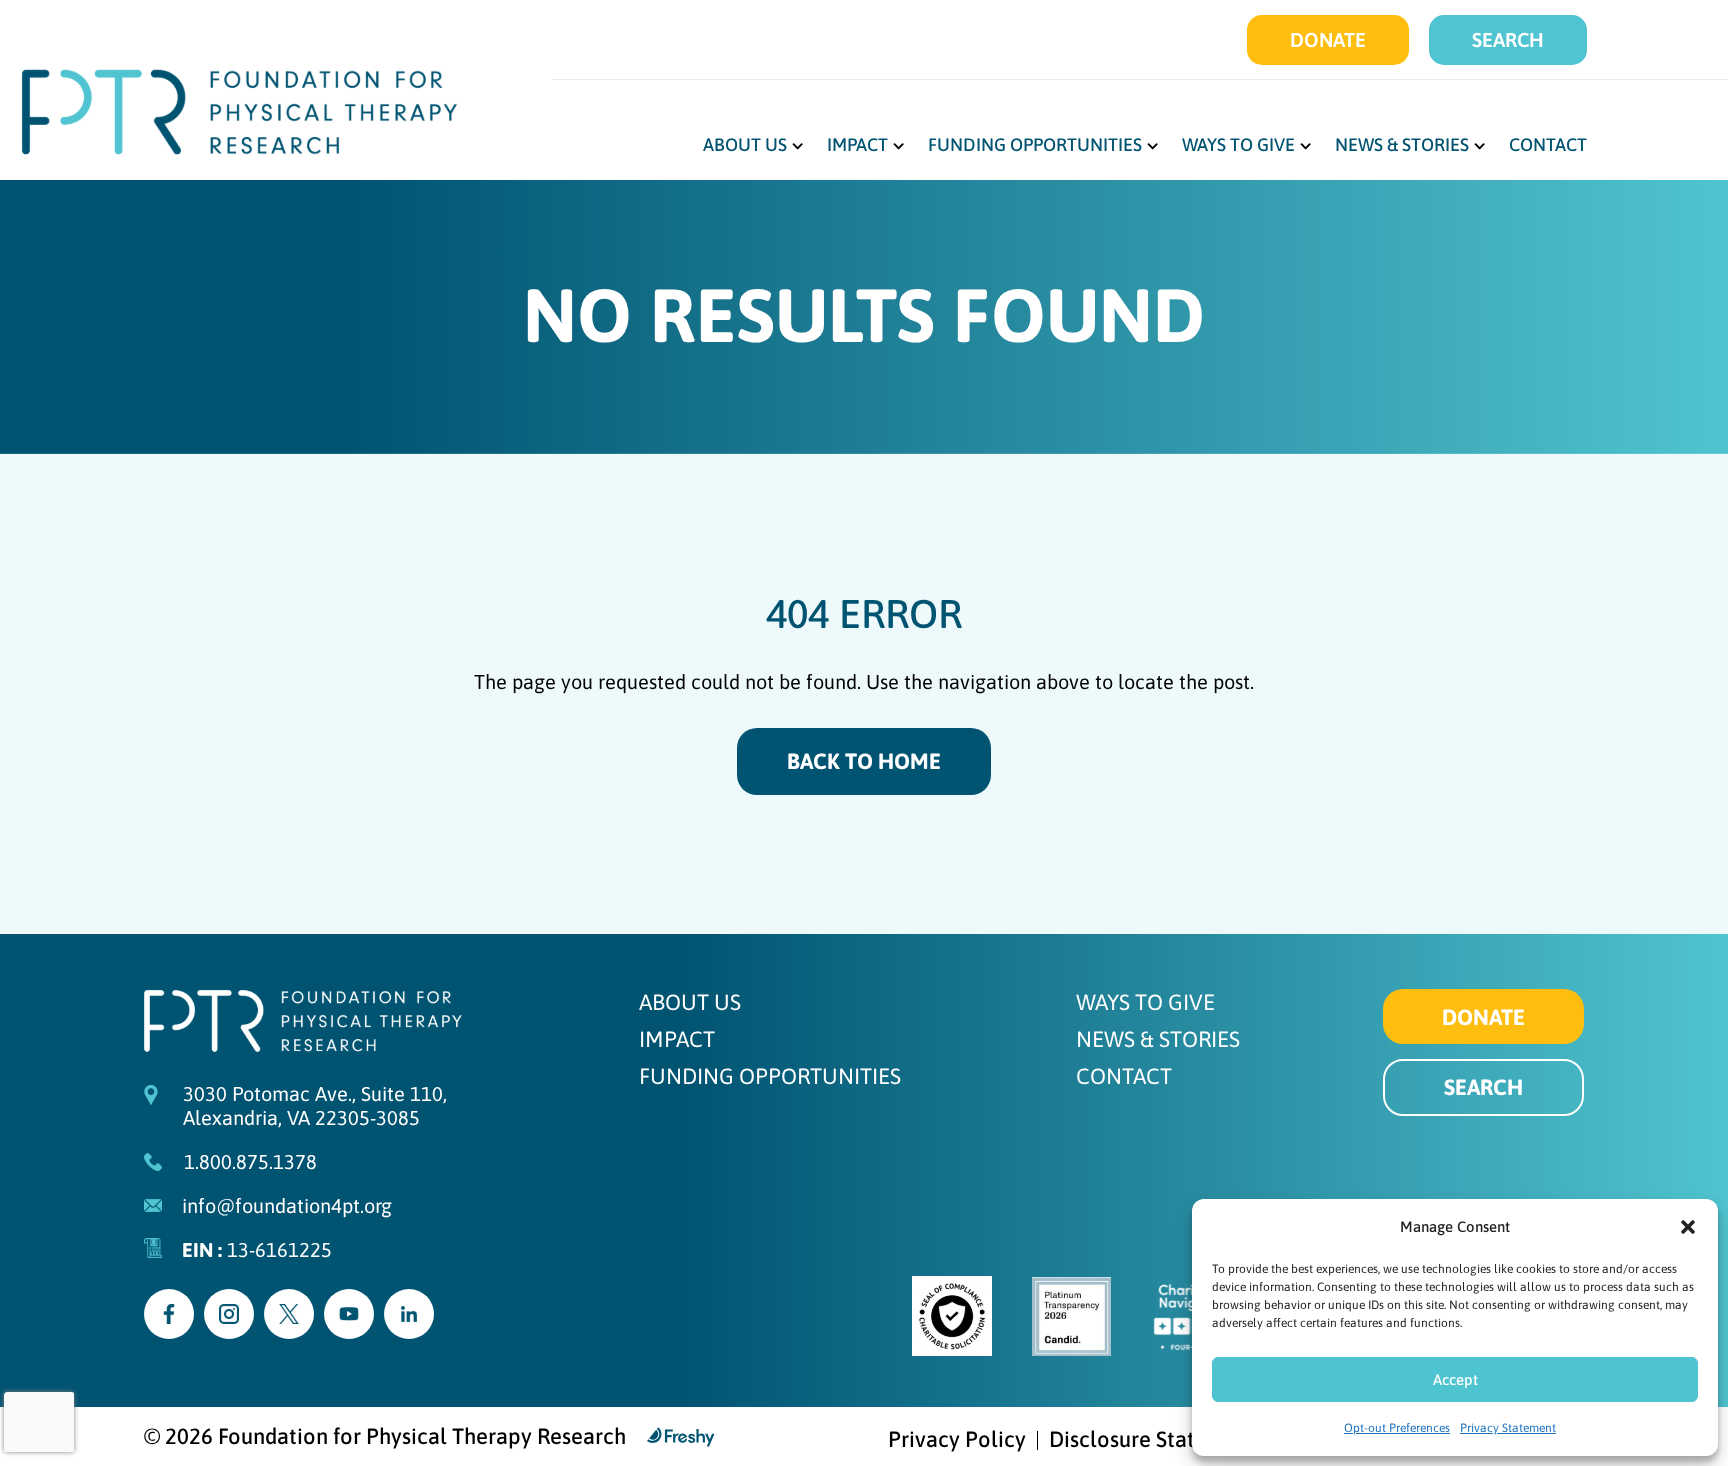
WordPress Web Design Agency (681, 1437)
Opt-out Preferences (1397, 1428)
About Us (745, 146)
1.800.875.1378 (250, 1161)
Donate (1328, 39)
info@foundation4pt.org (287, 1205)
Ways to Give (1238, 146)
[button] (1688, 1227)
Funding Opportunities (1035, 146)
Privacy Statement (1508, 1428)
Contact (1548, 146)
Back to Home (864, 761)
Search (1508, 39)
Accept (1455, 1379)
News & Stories (1402, 146)
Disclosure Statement (1153, 1440)
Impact (857, 146)
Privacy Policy (957, 1440)
